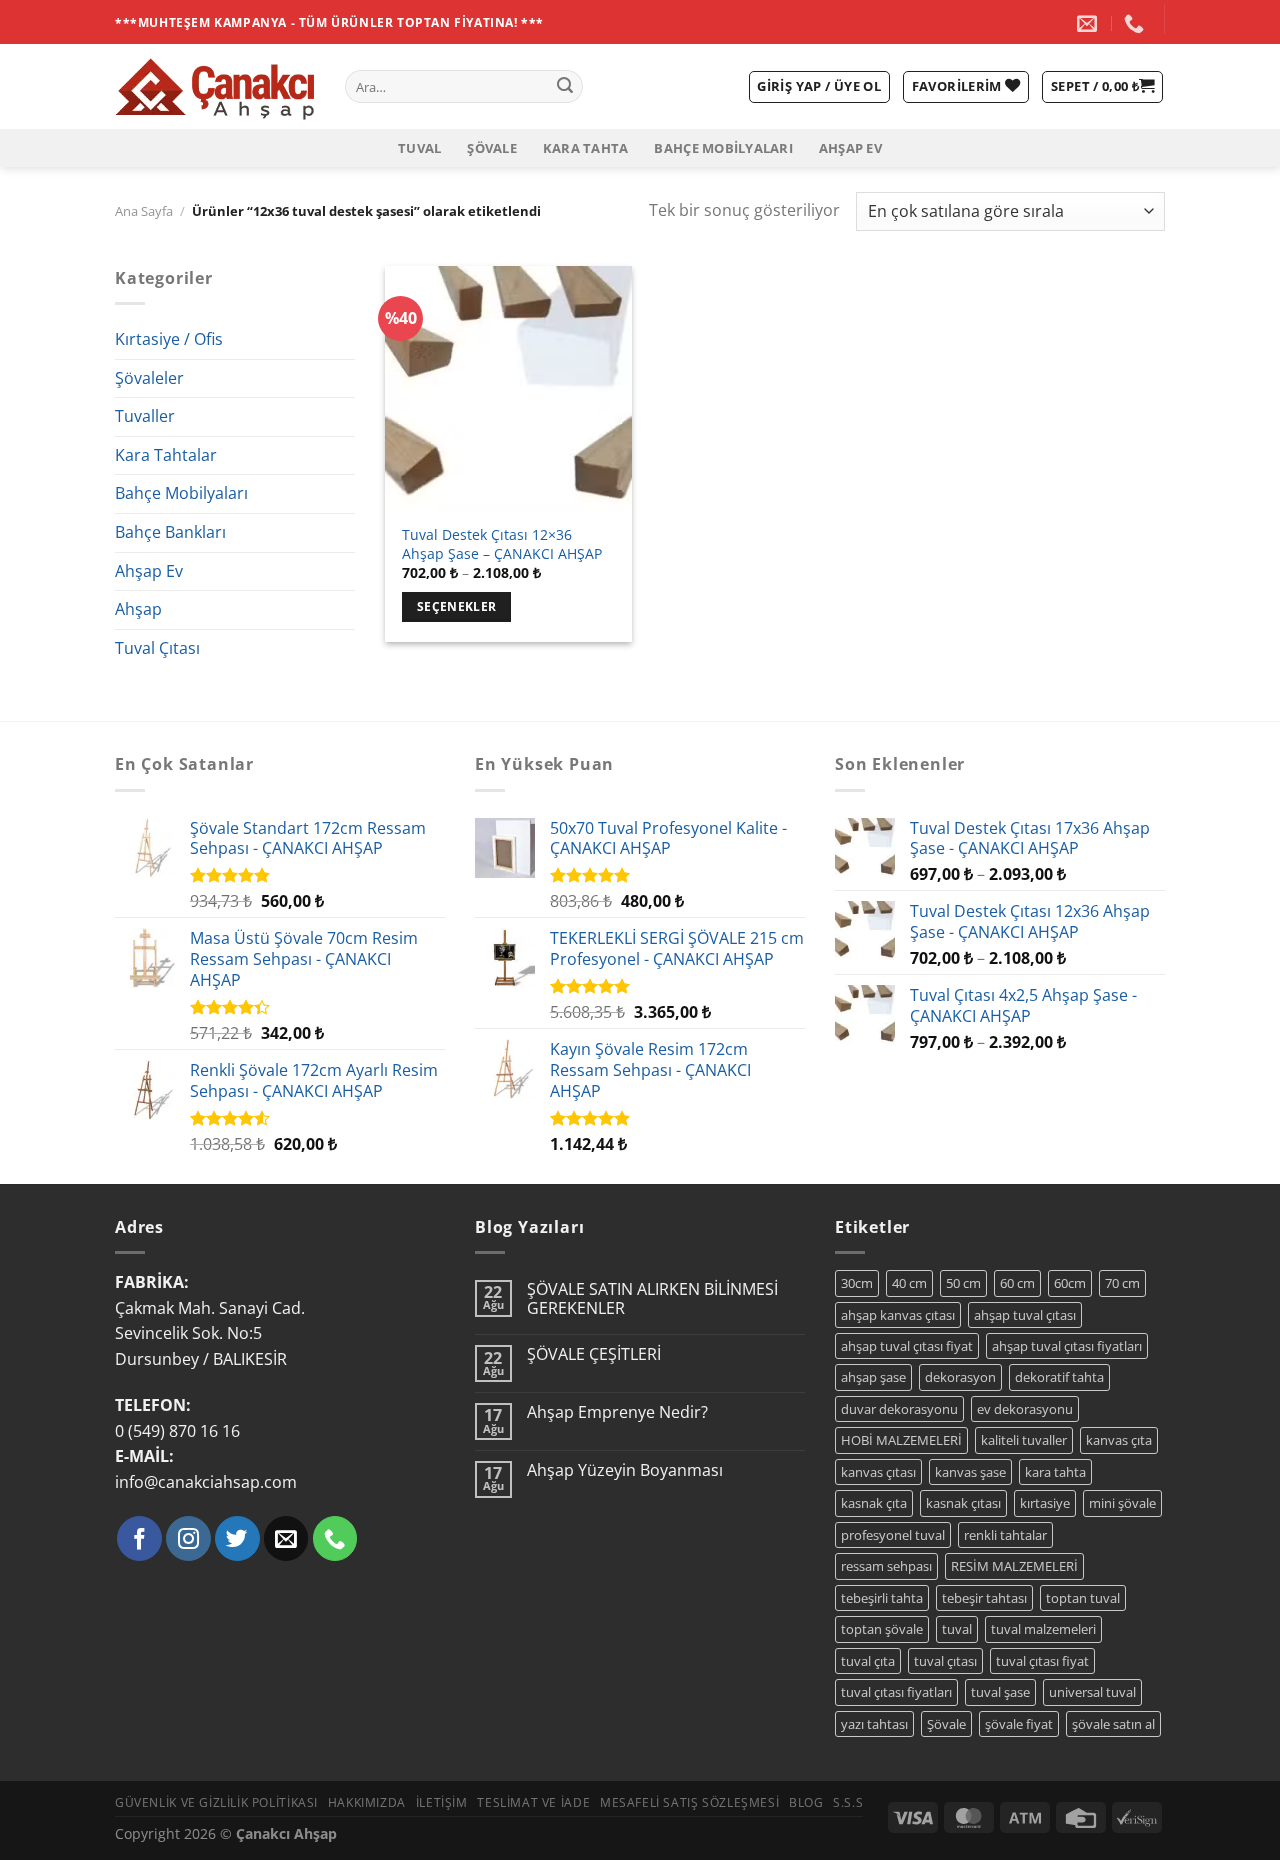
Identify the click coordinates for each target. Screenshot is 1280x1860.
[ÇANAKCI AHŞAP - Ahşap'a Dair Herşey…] (215, 86)
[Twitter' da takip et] (237, 1538)
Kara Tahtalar (166, 455)
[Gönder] (565, 87)
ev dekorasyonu (1025, 1409)
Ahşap (138, 609)
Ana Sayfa (144, 211)
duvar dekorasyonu (899, 1409)
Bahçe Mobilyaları (723, 148)
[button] (1102, 87)
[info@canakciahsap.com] (1089, 23)
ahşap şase (873, 1377)
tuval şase (1000, 1692)
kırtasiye (1045, 1503)
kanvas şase (970, 1472)
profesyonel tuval (893, 1535)
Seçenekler (456, 606)
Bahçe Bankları (170, 532)
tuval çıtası (945, 1661)
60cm (1070, 1283)
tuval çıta (868, 1661)
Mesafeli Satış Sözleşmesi (689, 1802)
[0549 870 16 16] (1136, 23)
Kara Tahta (586, 148)
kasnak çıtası (963, 1503)
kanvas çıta (1119, 1440)
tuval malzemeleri (1043, 1629)
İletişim (442, 1802)
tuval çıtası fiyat (1042, 1661)
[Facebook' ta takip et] (139, 1538)
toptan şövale (882, 1629)
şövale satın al (1113, 1724)
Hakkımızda (367, 1802)
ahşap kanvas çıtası (898, 1315)
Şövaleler (149, 378)
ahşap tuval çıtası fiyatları (1067, 1346)
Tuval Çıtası (157, 648)
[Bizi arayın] (335, 1538)
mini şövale (1122, 1503)
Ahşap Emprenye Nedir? (617, 1412)
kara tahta (1055, 1472)
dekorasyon (960, 1377)
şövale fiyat (1019, 1724)
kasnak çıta (874, 1503)
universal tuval (1092, 1692)
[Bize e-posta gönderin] (286, 1538)
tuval (957, 1629)
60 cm (1017, 1283)
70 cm (1122, 1283)
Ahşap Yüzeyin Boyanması (625, 1470)
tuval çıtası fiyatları (896, 1692)
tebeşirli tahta (882, 1598)
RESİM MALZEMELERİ (1014, 1566)
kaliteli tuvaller (1024, 1440)
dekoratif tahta (1059, 1377)
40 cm (909, 1283)
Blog (806, 1802)
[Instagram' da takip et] (188, 1538)
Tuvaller (145, 416)
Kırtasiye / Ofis (169, 339)
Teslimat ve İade (533, 1802)
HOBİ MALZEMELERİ (901, 1440)
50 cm (963, 1283)
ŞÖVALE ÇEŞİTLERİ (594, 1354)
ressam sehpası (886, 1566)
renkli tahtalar (1005, 1535)
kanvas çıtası (878, 1472)
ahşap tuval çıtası (1025, 1315)
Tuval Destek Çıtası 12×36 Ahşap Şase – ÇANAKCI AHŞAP (502, 544)
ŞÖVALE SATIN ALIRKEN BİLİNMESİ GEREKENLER (652, 1299)
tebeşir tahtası (984, 1598)
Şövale (492, 148)
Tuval (419, 148)
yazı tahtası (874, 1724)
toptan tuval (1083, 1598)
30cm (857, 1283)
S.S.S (848, 1802)
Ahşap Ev (850, 148)
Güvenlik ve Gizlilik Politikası (216, 1802)
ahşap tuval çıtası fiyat (907, 1346)
